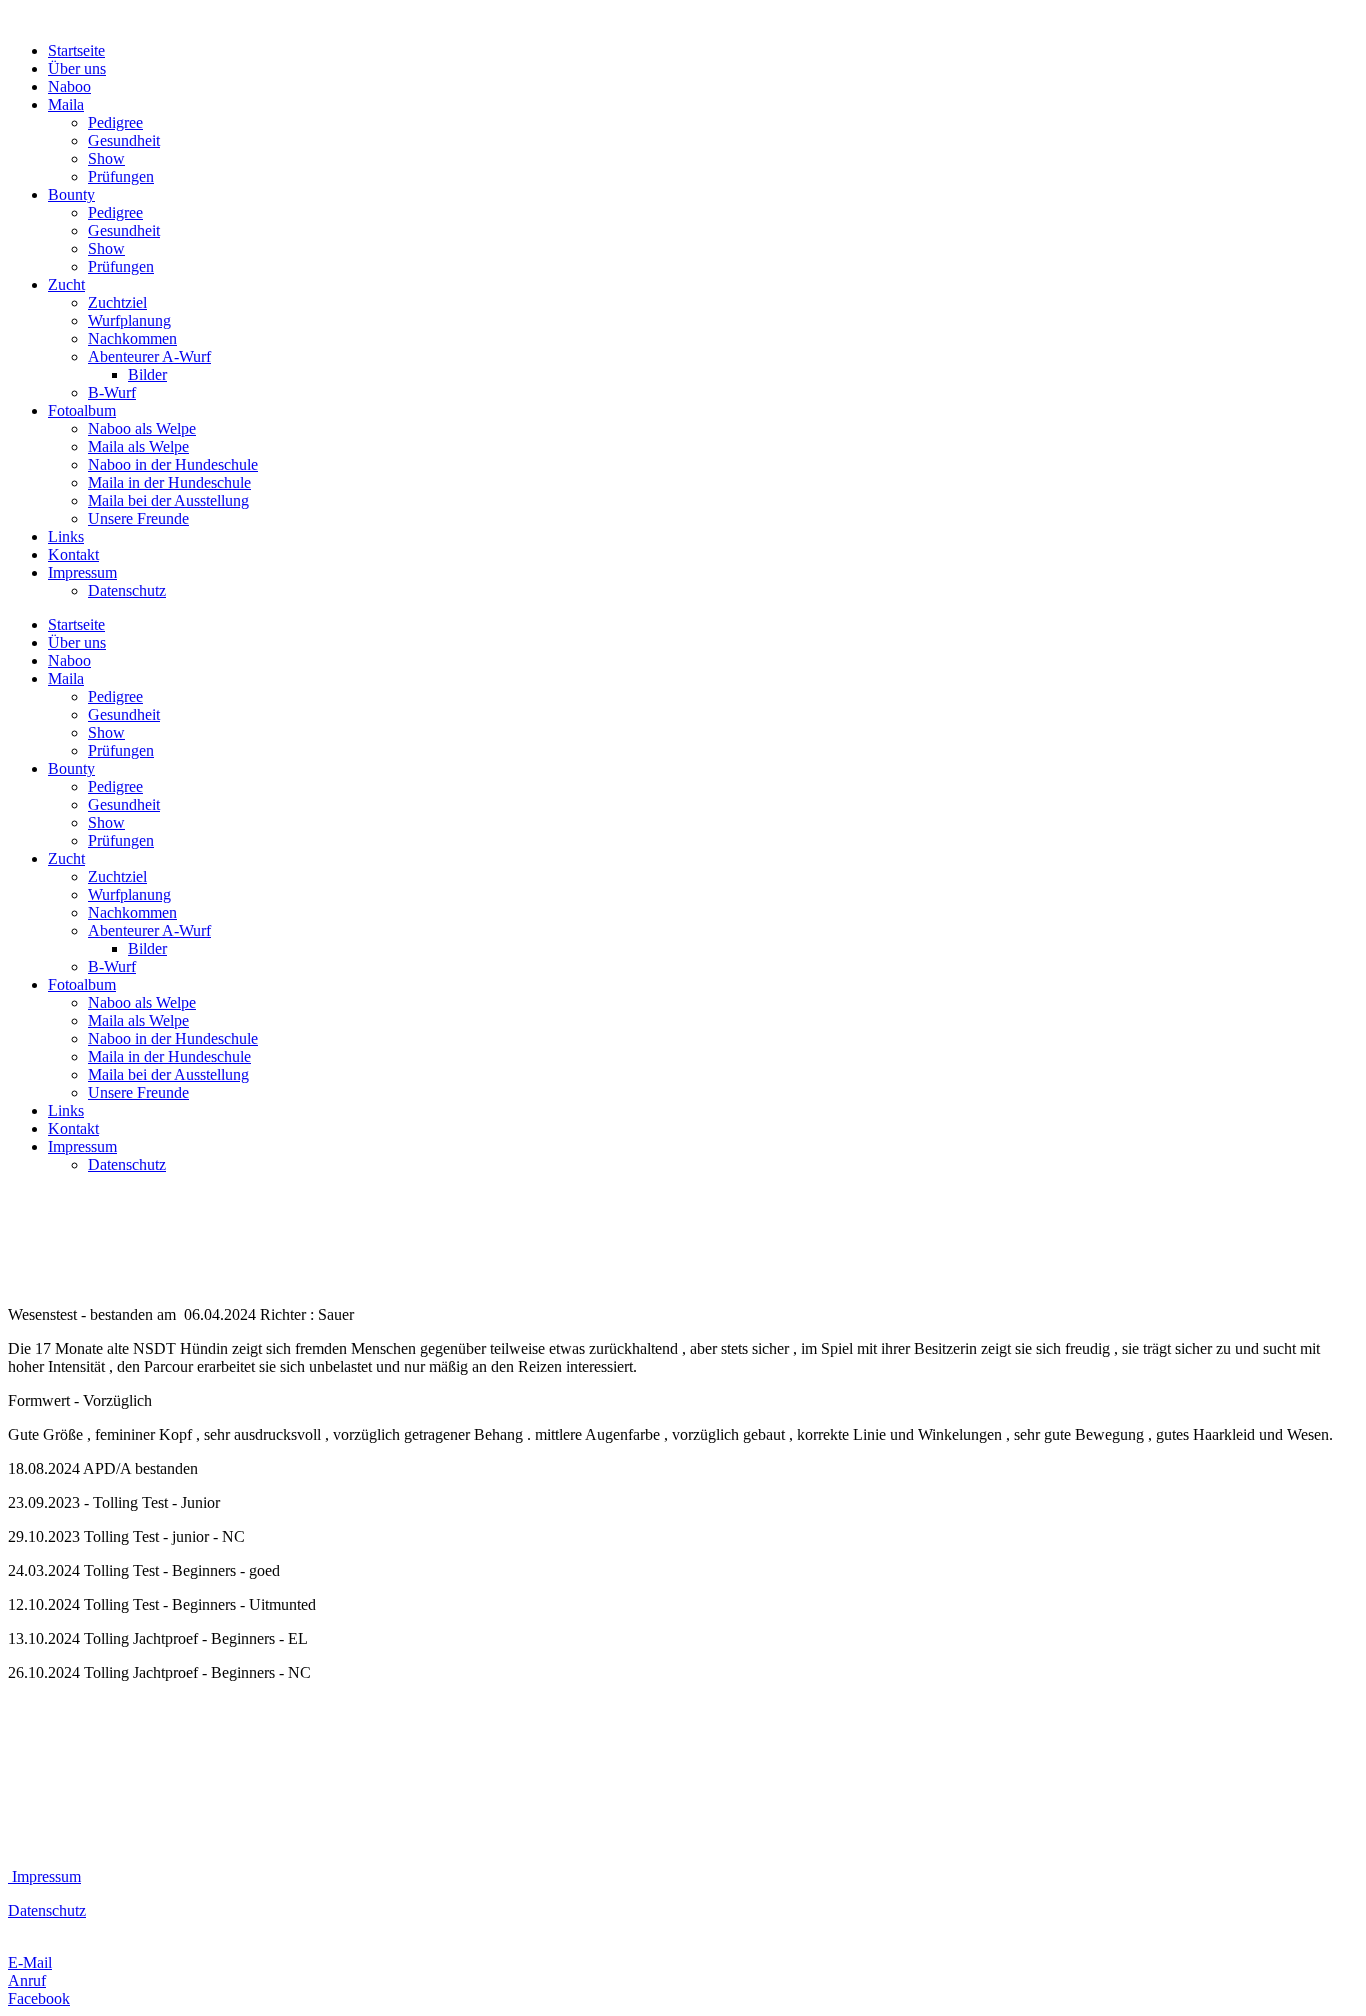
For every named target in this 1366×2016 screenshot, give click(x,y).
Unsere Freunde (138, 518)
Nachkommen (132, 338)
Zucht (66, 284)
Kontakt (73, 554)
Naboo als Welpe (142, 428)
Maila (66, 104)
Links (66, 536)
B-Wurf (112, 392)
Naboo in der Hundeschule (173, 464)
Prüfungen (121, 176)
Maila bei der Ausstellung (168, 500)
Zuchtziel (117, 302)
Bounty (71, 194)
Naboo (69, 86)
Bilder (147, 374)
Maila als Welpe (138, 446)
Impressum (82, 572)
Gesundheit (124, 140)
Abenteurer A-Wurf (149, 356)
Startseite (76, 50)
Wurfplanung (129, 320)
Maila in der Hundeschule (169, 482)
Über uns (77, 68)
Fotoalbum (82, 410)
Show (106, 158)
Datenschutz (127, 590)
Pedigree (115, 122)
